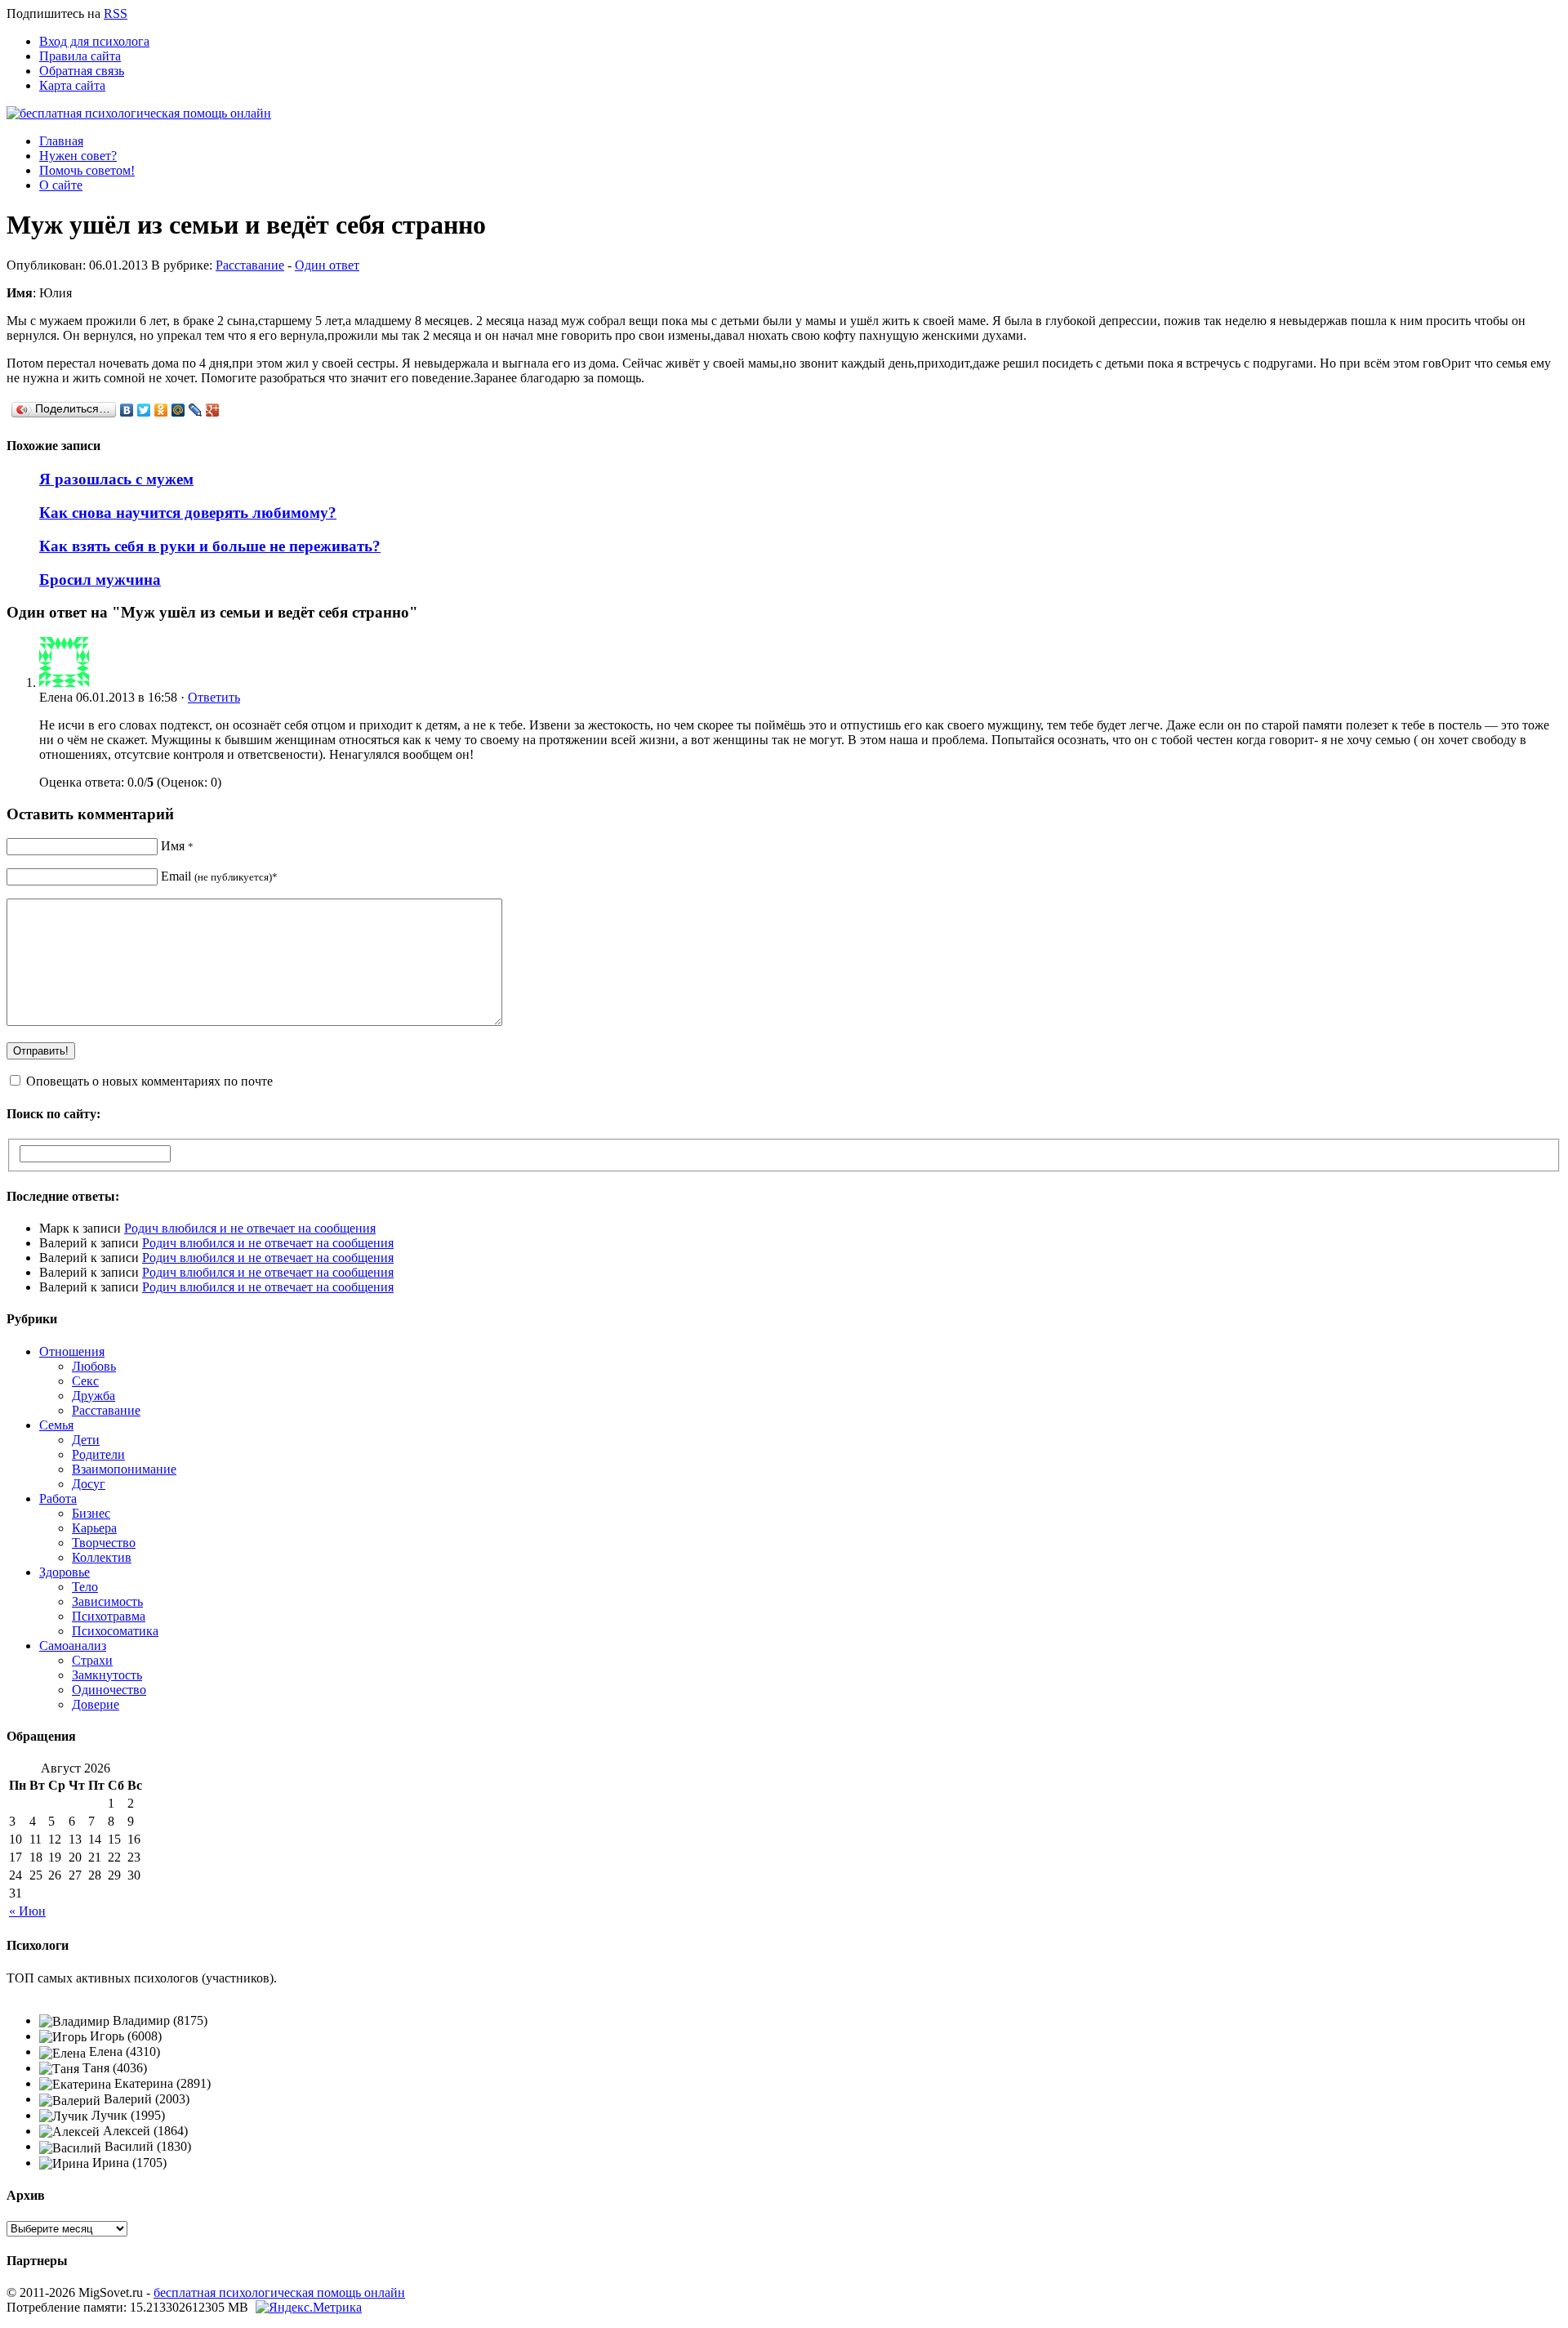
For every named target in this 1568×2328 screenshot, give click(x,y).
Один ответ (327, 265)
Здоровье (65, 1572)
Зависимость (107, 1601)
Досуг (89, 1484)
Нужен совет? (78, 156)
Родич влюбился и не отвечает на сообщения (250, 1228)
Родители (98, 1454)
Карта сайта (72, 85)
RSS (116, 13)
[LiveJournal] (196, 410)
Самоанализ (73, 1646)
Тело (85, 1587)
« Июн (27, 1911)
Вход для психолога (94, 41)
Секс (85, 1381)
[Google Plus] (213, 410)
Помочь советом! (87, 170)
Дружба (94, 1396)
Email (219, 876)
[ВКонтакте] (127, 410)
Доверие (96, 1704)
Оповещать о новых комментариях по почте (149, 1081)
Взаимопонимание (124, 1469)
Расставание (250, 265)
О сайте (61, 185)
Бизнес (91, 1513)
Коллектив (102, 1557)
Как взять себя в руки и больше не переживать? (210, 546)
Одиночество (109, 1690)
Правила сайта (80, 56)
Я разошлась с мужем (116, 479)
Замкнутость (107, 1675)
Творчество (104, 1543)
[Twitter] (144, 410)
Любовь (94, 1366)
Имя (177, 846)
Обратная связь (82, 71)
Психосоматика (115, 1631)
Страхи (92, 1660)
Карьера (94, 1528)
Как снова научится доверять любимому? (188, 513)
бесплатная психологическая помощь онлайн (279, 2292)
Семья (56, 1425)
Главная (61, 141)
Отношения (72, 1351)
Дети (86, 1440)
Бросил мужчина (100, 580)
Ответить (214, 697)
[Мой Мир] (178, 410)
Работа (58, 1498)
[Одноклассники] (161, 410)
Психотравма (109, 1616)
